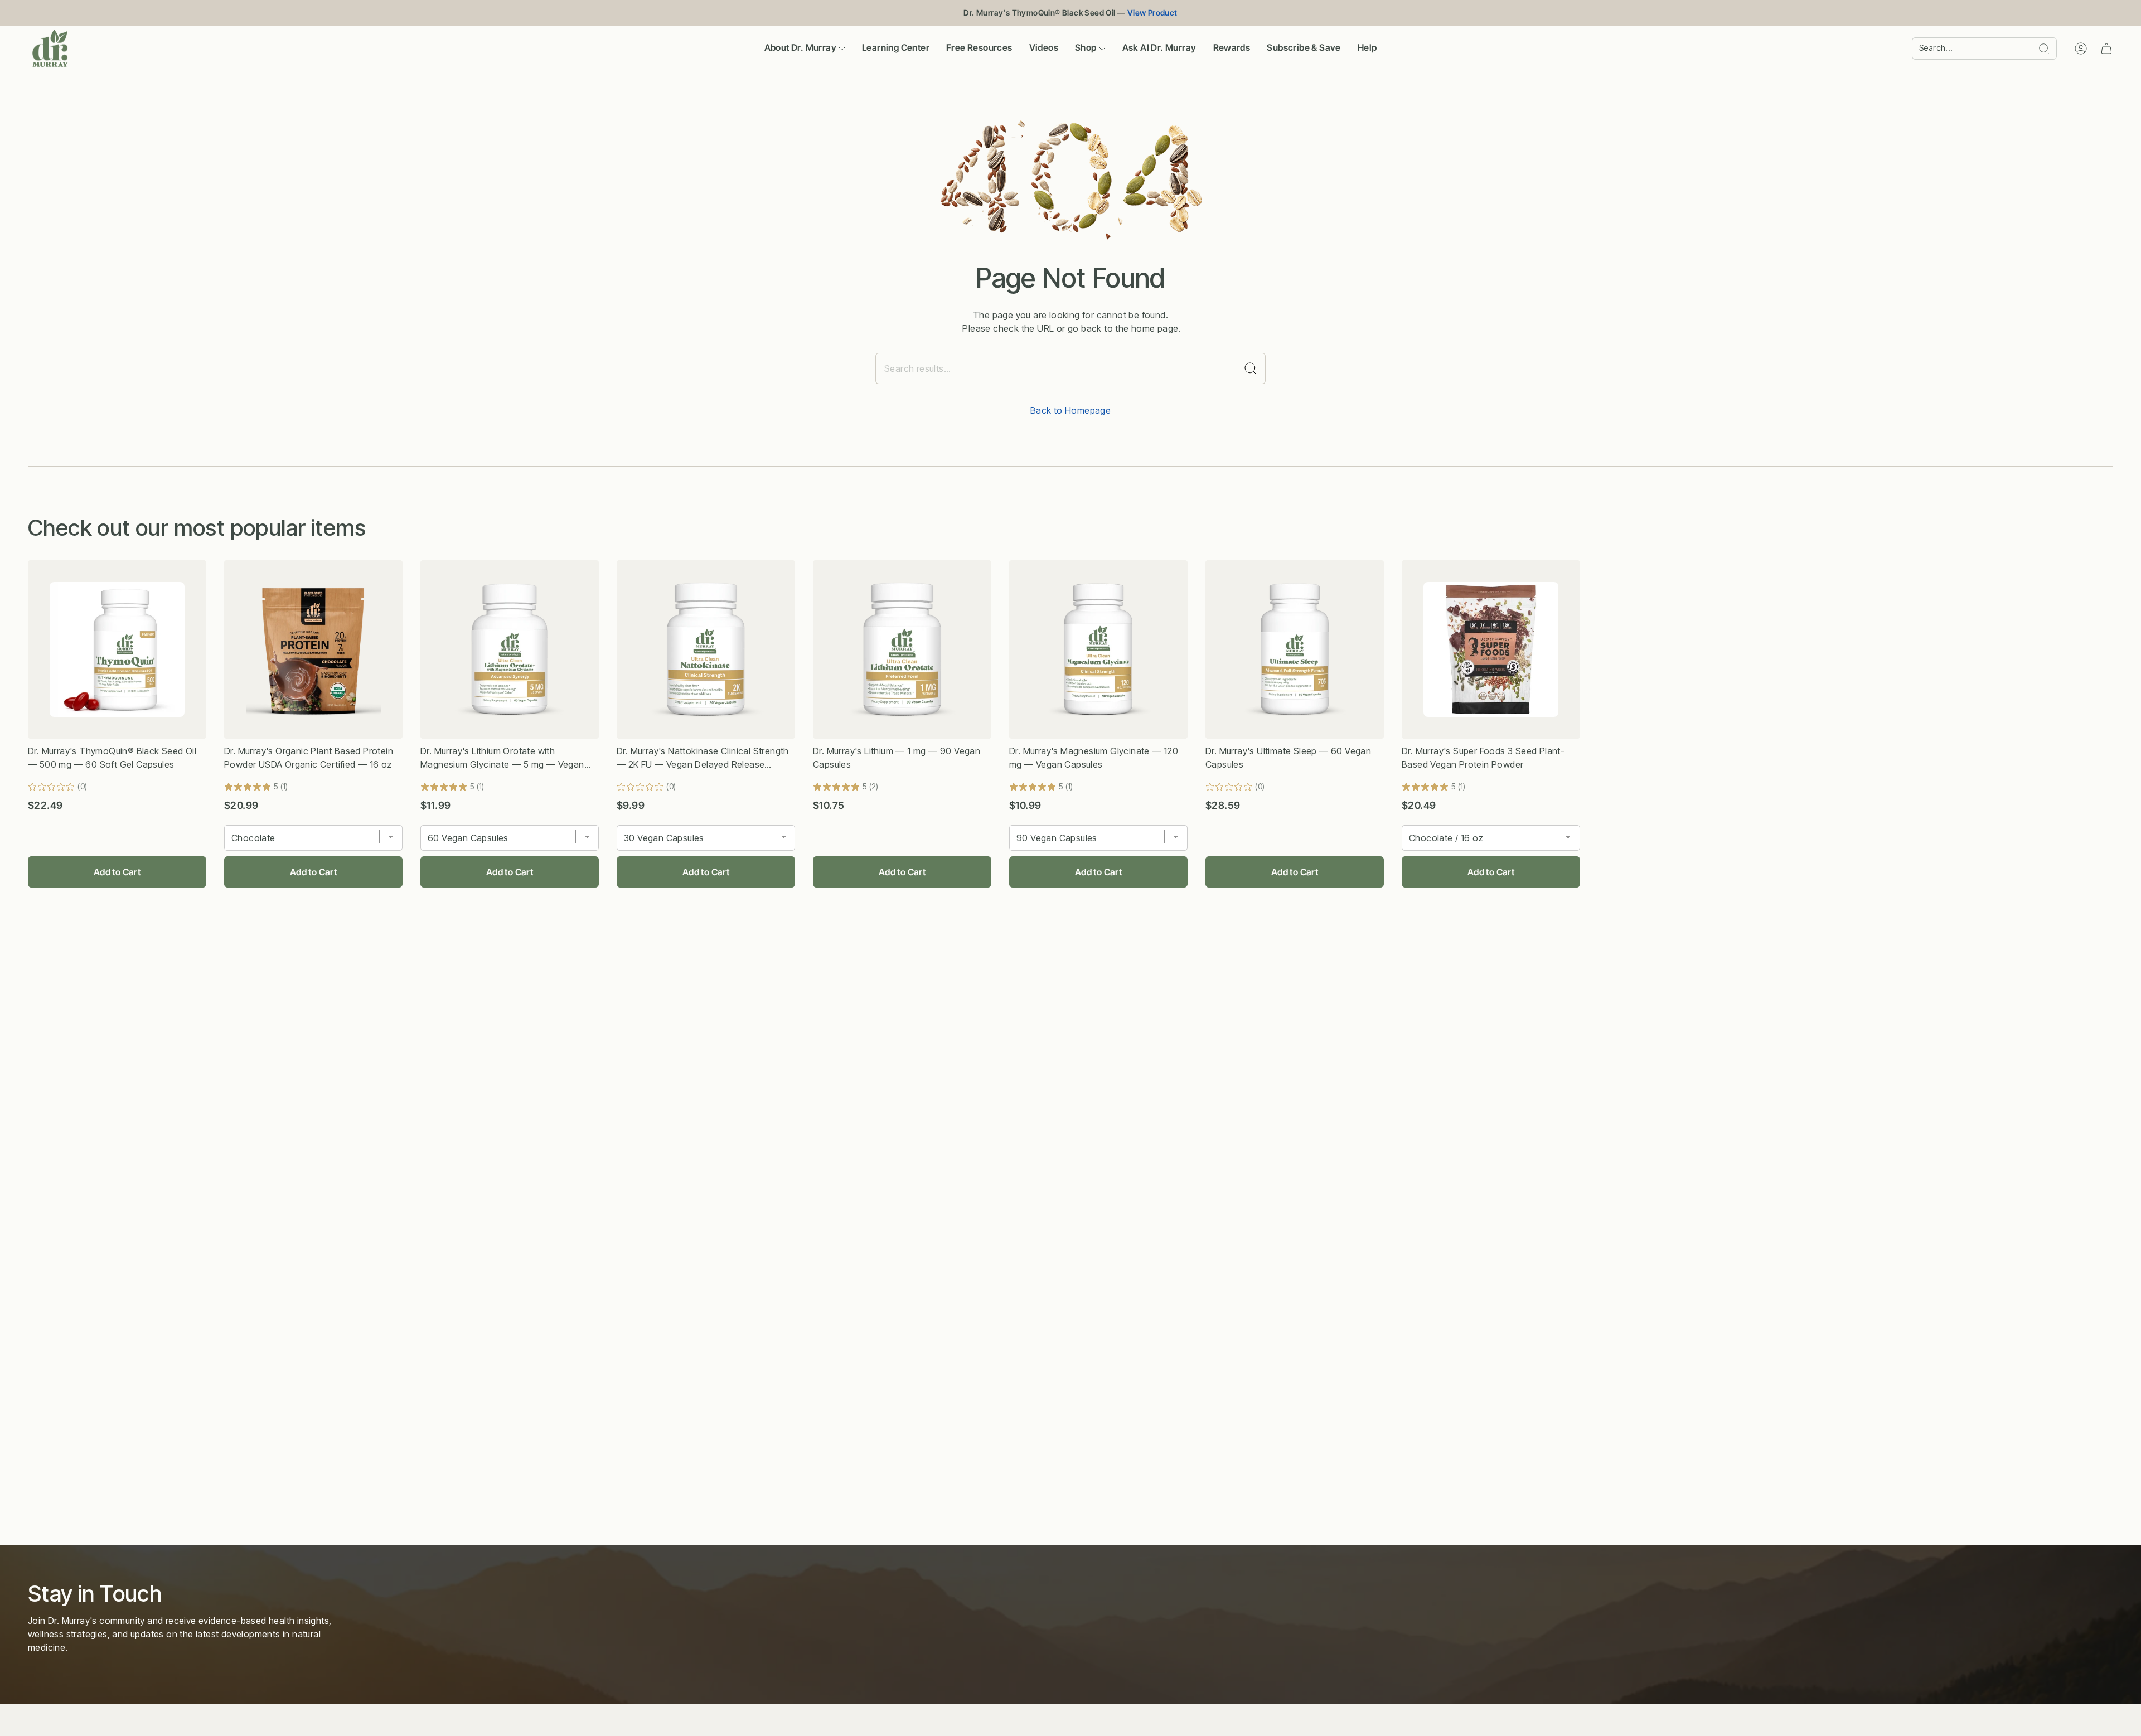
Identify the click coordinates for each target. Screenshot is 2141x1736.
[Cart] (2106, 49)
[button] (805, 48)
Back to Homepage (1070, 410)
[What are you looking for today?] (1251, 368)
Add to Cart (117, 872)
